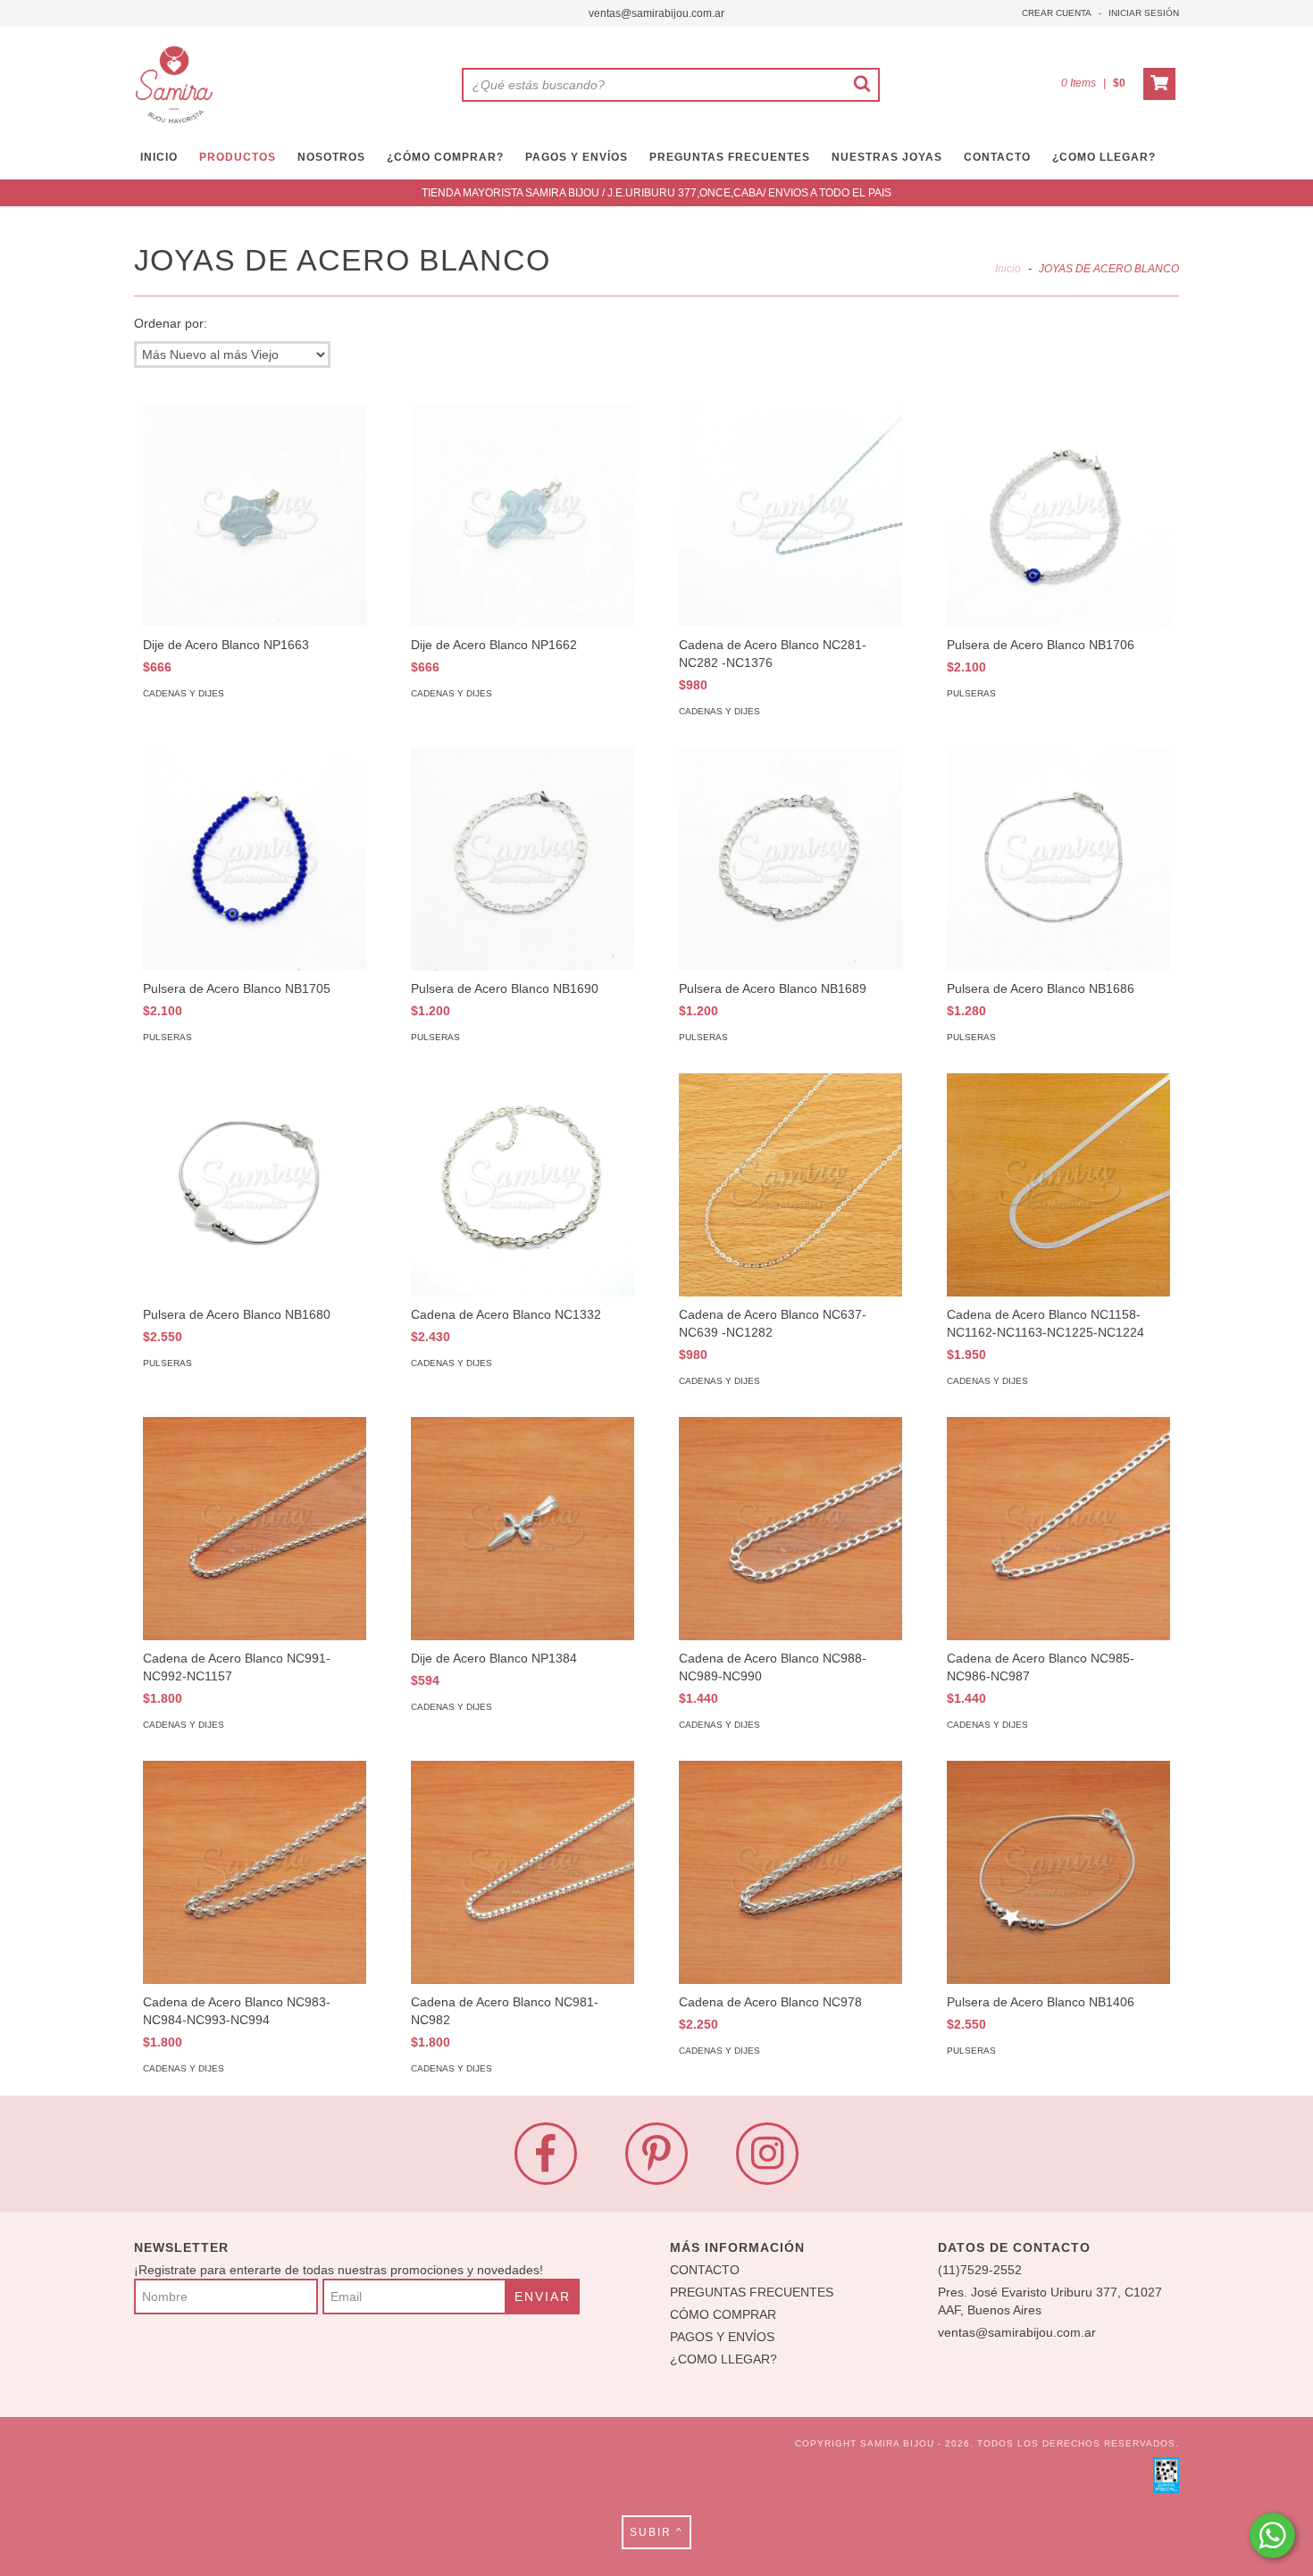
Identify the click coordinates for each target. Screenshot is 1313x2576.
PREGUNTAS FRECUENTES (730, 157)
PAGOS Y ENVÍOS (577, 157)
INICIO (159, 157)
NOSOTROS (331, 157)
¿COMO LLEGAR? (723, 2359)
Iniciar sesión (1144, 13)
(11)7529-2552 (980, 2270)
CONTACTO (997, 157)
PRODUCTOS (238, 157)
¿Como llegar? (1104, 157)
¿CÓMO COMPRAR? (445, 157)
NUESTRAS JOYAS (887, 157)
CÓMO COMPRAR (723, 2314)
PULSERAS (971, 693)
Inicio (1008, 269)
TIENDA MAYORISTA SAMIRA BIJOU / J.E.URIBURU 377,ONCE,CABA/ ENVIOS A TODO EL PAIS (656, 193)
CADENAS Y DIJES (184, 693)
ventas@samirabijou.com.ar (656, 13)
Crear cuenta (1057, 13)
